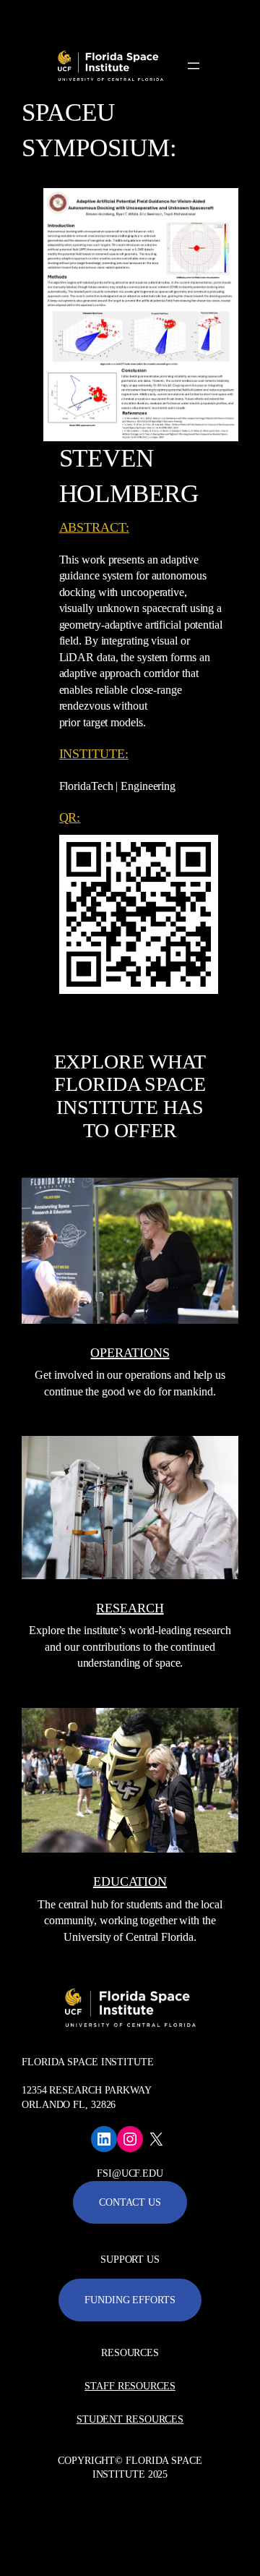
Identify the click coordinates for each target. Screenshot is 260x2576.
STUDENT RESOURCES (130, 2419)
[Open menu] (194, 66)
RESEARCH (130, 1608)
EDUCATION (130, 1882)
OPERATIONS (130, 1353)
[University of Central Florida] (110, 18)
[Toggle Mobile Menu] (246, 17)
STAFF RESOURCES (130, 2386)
